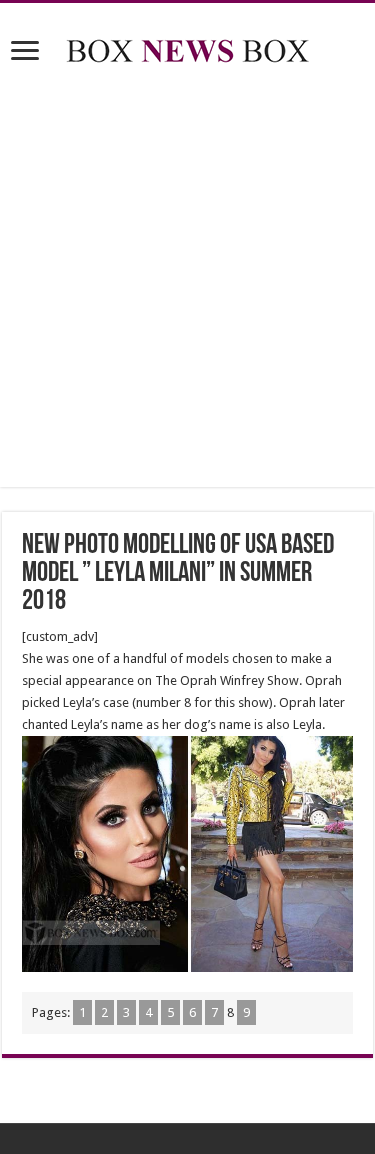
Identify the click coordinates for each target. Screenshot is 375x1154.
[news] (188, 47)
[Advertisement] (187, 279)
